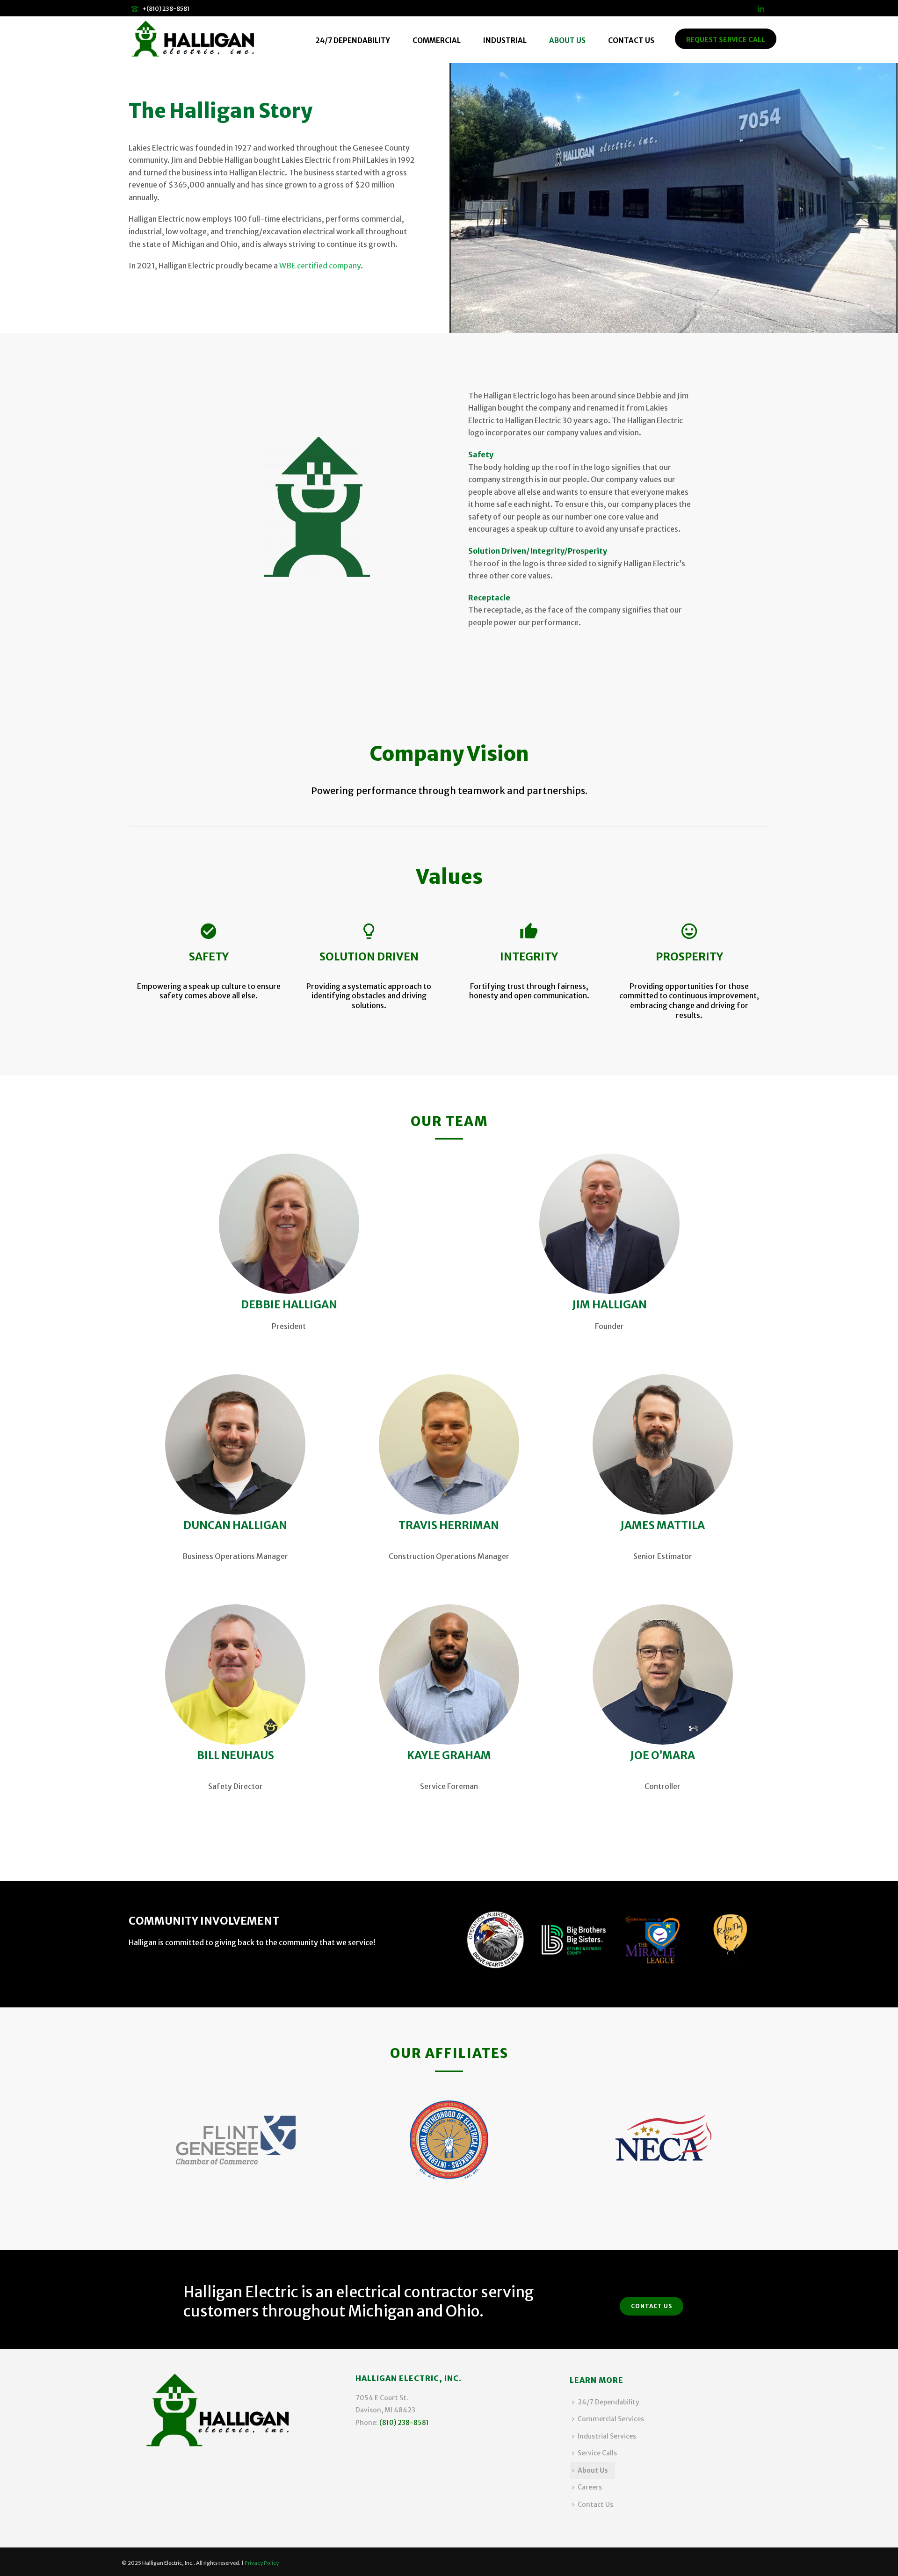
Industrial (505, 40)
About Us (567, 40)
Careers (590, 2487)
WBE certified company (320, 266)
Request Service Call (726, 40)
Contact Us (631, 40)
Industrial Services (607, 2436)
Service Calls (597, 2453)
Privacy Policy (262, 2563)
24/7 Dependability (353, 40)
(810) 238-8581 (404, 2423)
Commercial (437, 40)
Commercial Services (611, 2419)
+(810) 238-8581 (166, 9)
